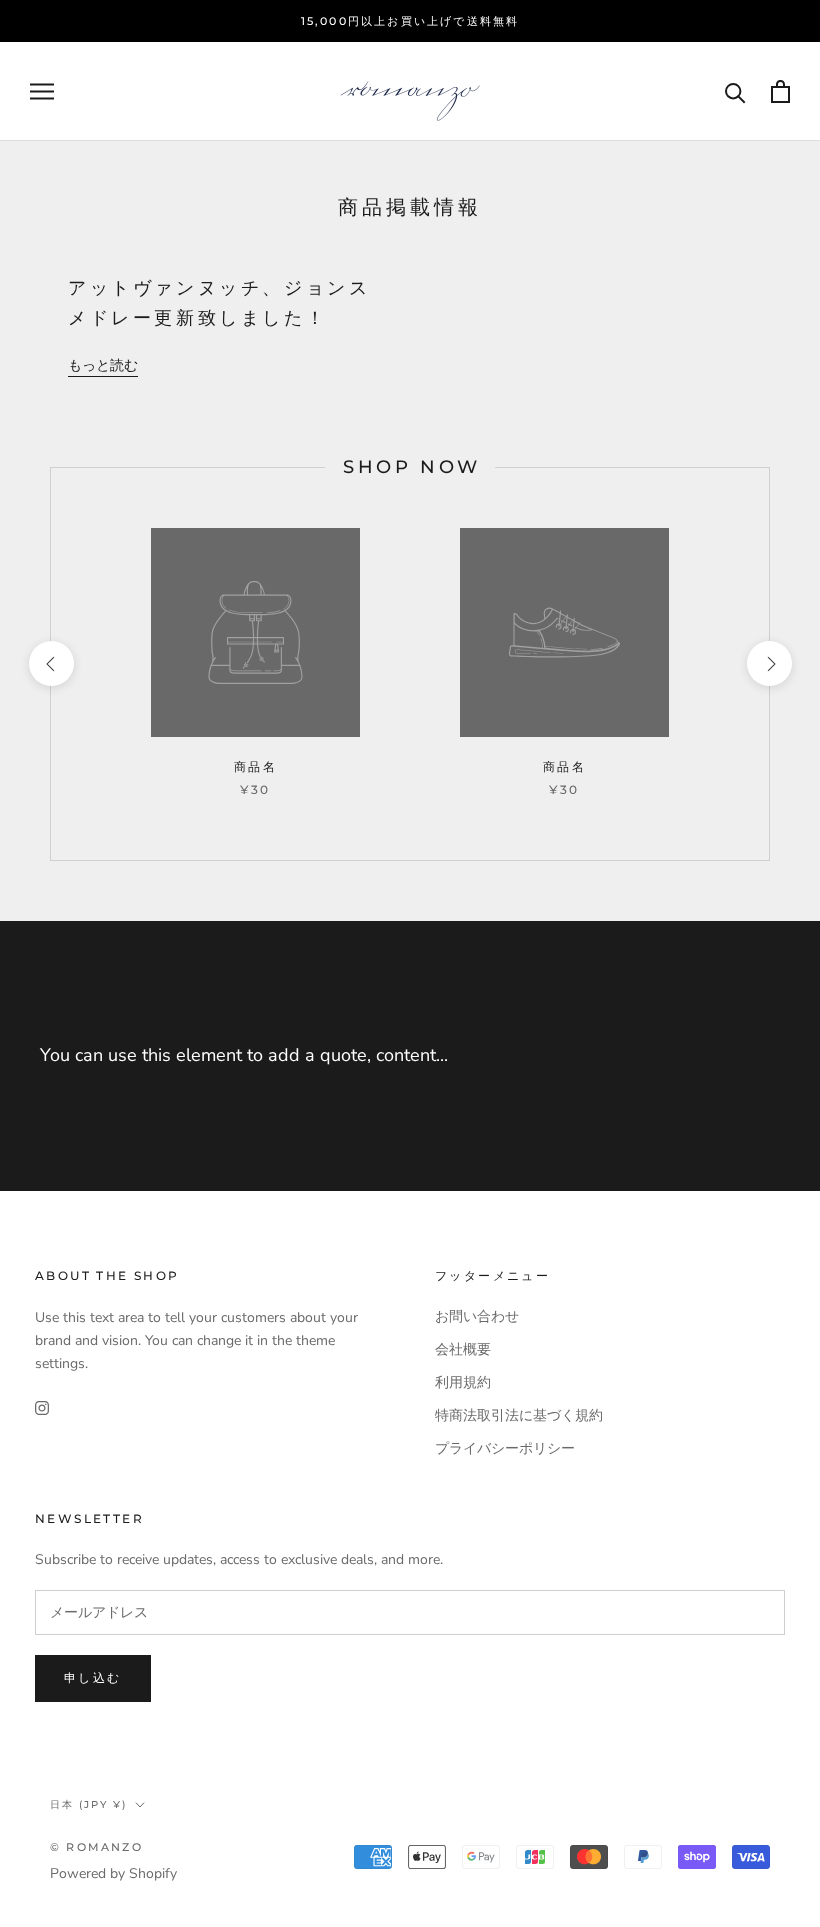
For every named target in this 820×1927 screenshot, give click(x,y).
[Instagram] (42, 1406)
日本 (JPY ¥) (88, 1804)
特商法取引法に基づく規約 (519, 1415)
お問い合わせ (477, 1316)
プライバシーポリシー (505, 1448)
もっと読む (103, 365)
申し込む (93, 1677)
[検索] (735, 91)
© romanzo (96, 1847)
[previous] (50, 663)
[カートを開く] (780, 91)
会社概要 (463, 1349)
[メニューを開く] (42, 91)
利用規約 (463, 1382)
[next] (768, 663)
